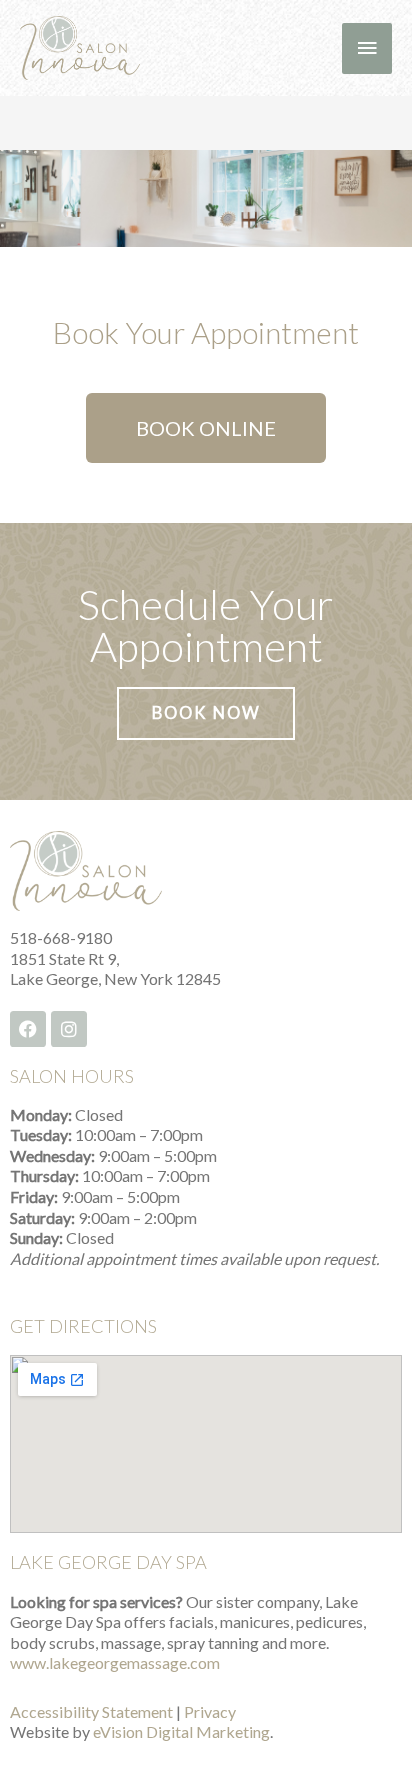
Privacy (210, 1711)
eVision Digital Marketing (181, 1731)
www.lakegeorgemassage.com (115, 1662)
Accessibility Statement (91, 1711)
